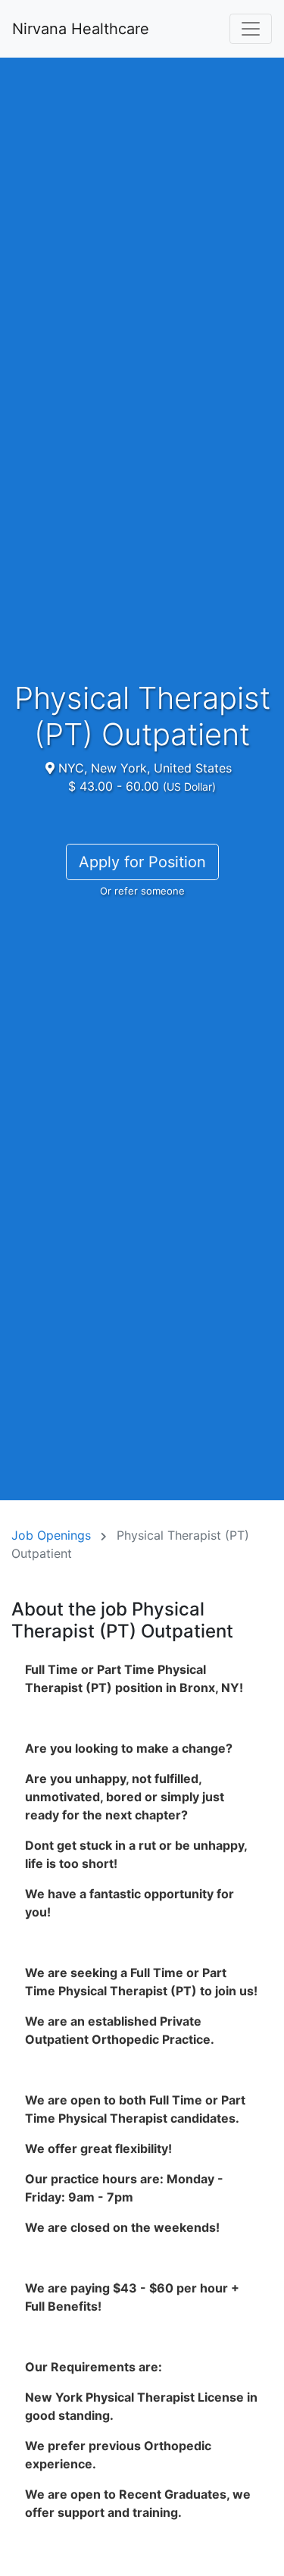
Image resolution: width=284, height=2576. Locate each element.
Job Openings (51, 1535)
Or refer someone (142, 891)
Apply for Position (142, 862)
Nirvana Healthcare (81, 29)
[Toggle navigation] (251, 29)
